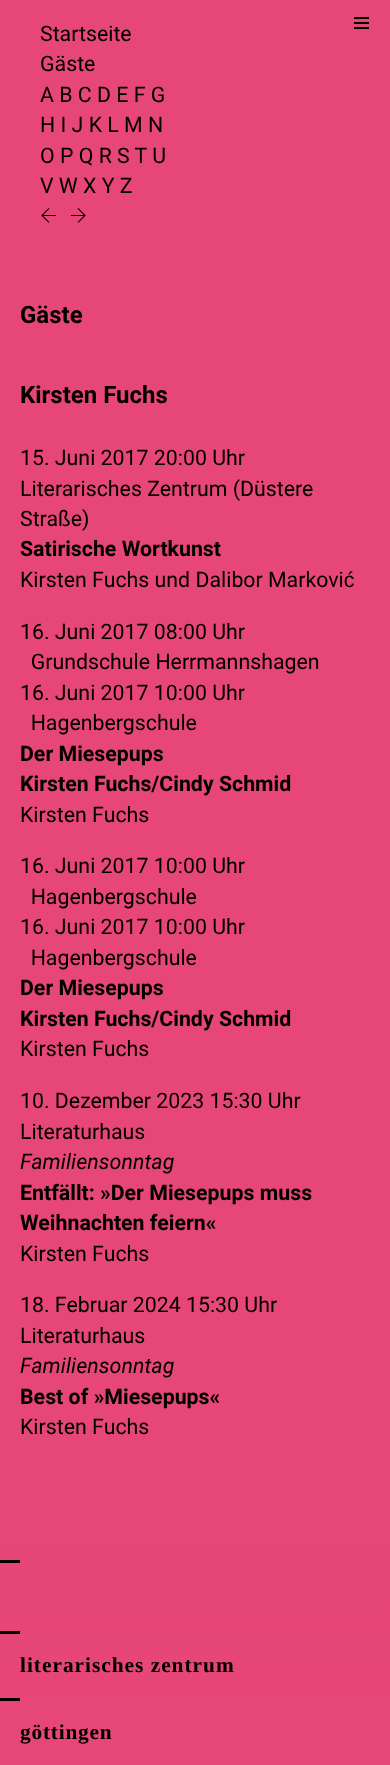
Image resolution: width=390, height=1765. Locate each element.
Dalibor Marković (274, 580)
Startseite (86, 34)
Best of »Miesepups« (120, 1397)
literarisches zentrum (127, 1665)
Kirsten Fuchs (84, 580)
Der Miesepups (155, 769)
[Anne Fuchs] (51, 217)
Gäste (67, 64)
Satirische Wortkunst (120, 549)
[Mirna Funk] (78, 217)
